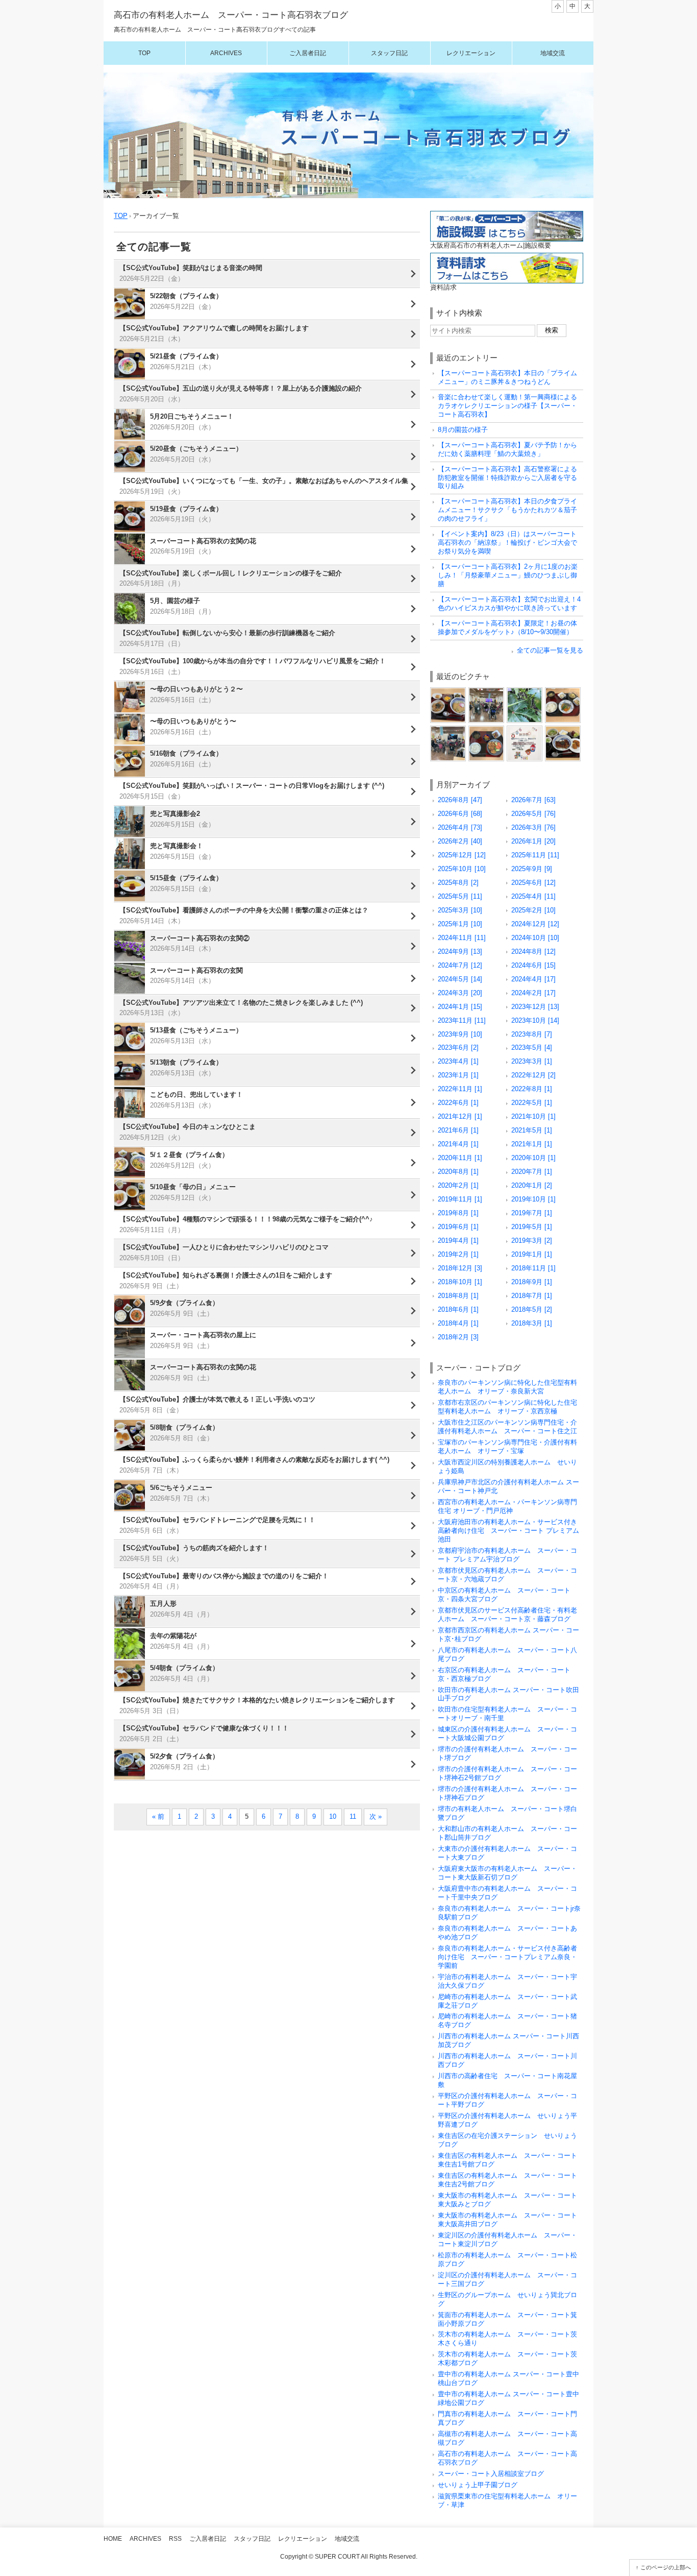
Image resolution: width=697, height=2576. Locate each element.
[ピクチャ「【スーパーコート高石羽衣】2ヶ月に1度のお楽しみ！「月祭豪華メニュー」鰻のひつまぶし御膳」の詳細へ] (563, 729)
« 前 (158, 1816)
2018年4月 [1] (458, 1323)
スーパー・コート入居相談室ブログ (491, 2474)
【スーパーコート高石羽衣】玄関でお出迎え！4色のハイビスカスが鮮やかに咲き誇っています (509, 604)
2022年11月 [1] (460, 1089)
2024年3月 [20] (460, 993)
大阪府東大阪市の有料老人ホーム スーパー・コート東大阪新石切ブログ (507, 1873)
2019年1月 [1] (532, 1254)
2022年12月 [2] (533, 1075)
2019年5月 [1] (532, 1227)
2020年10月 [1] (533, 1158)
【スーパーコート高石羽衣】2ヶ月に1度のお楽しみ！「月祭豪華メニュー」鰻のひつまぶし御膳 (508, 575)
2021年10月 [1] (533, 1116)
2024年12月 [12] (535, 924)
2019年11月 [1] (460, 1199)
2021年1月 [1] (532, 1144)
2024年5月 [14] (460, 979)
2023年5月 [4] (532, 1048)
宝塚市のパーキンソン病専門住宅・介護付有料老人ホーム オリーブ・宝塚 (507, 1447)
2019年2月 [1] (458, 1254)
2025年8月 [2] (458, 883)
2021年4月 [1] (458, 1144)
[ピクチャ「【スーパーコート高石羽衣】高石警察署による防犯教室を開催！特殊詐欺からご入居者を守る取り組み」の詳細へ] (448, 729)
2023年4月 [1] (458, 1061)
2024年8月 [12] (533, 952)
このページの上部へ (666, 2567)
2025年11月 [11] (535, 855)
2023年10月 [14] (535, 1020)
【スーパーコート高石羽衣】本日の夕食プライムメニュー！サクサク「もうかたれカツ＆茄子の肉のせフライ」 (507, 510)
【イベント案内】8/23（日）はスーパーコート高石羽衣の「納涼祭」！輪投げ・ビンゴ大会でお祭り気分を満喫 (507, 543)
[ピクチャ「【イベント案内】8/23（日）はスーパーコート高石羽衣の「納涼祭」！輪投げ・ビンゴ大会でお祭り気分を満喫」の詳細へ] (525, 729)
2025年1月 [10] (460, 924)
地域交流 (553, 53)
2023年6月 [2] (458, 1048)
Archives (226, 53)
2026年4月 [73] (460, 827)
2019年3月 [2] (532, 1241)
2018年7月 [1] (532, 1296)
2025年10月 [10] (462, 869)
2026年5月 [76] (533, 814)
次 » (376, 1816)
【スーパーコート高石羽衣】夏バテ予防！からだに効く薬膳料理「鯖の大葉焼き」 (507, 449)
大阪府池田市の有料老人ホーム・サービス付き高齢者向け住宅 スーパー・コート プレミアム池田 (508, 1531)
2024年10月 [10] (535, 938)
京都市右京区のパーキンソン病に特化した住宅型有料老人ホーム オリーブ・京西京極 (507, 1407)
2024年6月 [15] (533, 965)
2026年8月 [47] (460, 800)
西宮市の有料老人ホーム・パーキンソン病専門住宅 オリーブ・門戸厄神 (507, 1506)
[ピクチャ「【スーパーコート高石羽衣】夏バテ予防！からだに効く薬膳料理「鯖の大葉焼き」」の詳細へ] (563, 691)
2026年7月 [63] (533, 800)
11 (353, 1816)
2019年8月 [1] (458, 1213)
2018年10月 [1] (460, 1282)
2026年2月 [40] (460, 841)
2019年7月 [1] (532, 1213)
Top (144, 53)
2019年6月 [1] (458, 1227)
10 (333, 1816)
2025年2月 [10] (533, 910)
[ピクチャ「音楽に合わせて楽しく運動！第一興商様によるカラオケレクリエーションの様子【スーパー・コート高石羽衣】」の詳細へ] (486, 691)
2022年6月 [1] (458, 1103)
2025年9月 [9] (532, 869)
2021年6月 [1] (458, 1130)
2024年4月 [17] (533, 979)
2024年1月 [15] (460, 1007)
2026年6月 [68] (460, 814)
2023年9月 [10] (460, 1034)
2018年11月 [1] (533, 1268)
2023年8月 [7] (532, 1034)
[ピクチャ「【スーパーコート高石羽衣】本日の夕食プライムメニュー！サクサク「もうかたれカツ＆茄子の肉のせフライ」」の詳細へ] (486, 729)
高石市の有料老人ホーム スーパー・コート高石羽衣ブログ (231, 15)
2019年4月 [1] (458, 1241)
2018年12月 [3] (460, 1268)
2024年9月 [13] (460, 952)
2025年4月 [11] (533, 896)
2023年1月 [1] (458, 1075)
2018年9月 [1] (532, 1282)
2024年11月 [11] (462, 938)
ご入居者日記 (308, 53)
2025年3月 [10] (460, 910)
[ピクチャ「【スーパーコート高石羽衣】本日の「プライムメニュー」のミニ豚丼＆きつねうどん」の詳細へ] (448, 691)
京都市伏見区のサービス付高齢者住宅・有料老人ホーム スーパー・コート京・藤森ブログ (507, 1615)
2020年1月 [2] (532, 1185)
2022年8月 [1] (532, 1089)
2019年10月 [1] (533, 1199)
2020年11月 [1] (460, 1158)
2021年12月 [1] (460, 1116)
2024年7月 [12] (460, 965)
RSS (175, 2539)
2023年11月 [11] (462, 1020)
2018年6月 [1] (458, 1309)
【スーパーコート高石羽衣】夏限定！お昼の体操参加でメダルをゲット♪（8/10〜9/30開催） (507, 628)
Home (113, 2539)
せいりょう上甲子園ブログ (478, 2485)
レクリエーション (471, 53)
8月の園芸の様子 (463, 430)
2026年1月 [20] (533, 841)
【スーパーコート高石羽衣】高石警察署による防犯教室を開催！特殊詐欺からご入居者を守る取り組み (507, 478)
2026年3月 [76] (533, 827)
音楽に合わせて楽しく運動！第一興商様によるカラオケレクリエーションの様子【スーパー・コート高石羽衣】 (507, 406)
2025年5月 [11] (460, 896)
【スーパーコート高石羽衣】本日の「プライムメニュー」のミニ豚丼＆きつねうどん (507, 377)
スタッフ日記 (389, 53)
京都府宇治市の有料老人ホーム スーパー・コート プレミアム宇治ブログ (507, 1555)
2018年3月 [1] (532, 1323)
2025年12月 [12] (462, 855)
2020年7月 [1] (532, 1172)
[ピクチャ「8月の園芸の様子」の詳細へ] (525, 691)
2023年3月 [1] (532, 1061)
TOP (121, 216)
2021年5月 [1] (532, 1130)
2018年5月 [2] (532, 1309)
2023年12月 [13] (535, 1007)
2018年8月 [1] (458, 1296)
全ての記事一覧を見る (550, 650)
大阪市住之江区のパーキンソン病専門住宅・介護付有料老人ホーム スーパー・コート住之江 (507, 1427)
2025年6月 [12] (533, 883)
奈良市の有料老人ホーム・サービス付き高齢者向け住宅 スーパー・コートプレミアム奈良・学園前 (507, 1957)
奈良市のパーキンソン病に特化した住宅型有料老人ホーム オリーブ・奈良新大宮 (507, 1387)
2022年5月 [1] (532, 1103)
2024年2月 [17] (533, 993)
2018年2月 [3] (458, 1337)
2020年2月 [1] (458, 1185)
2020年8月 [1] (458, 1172)
